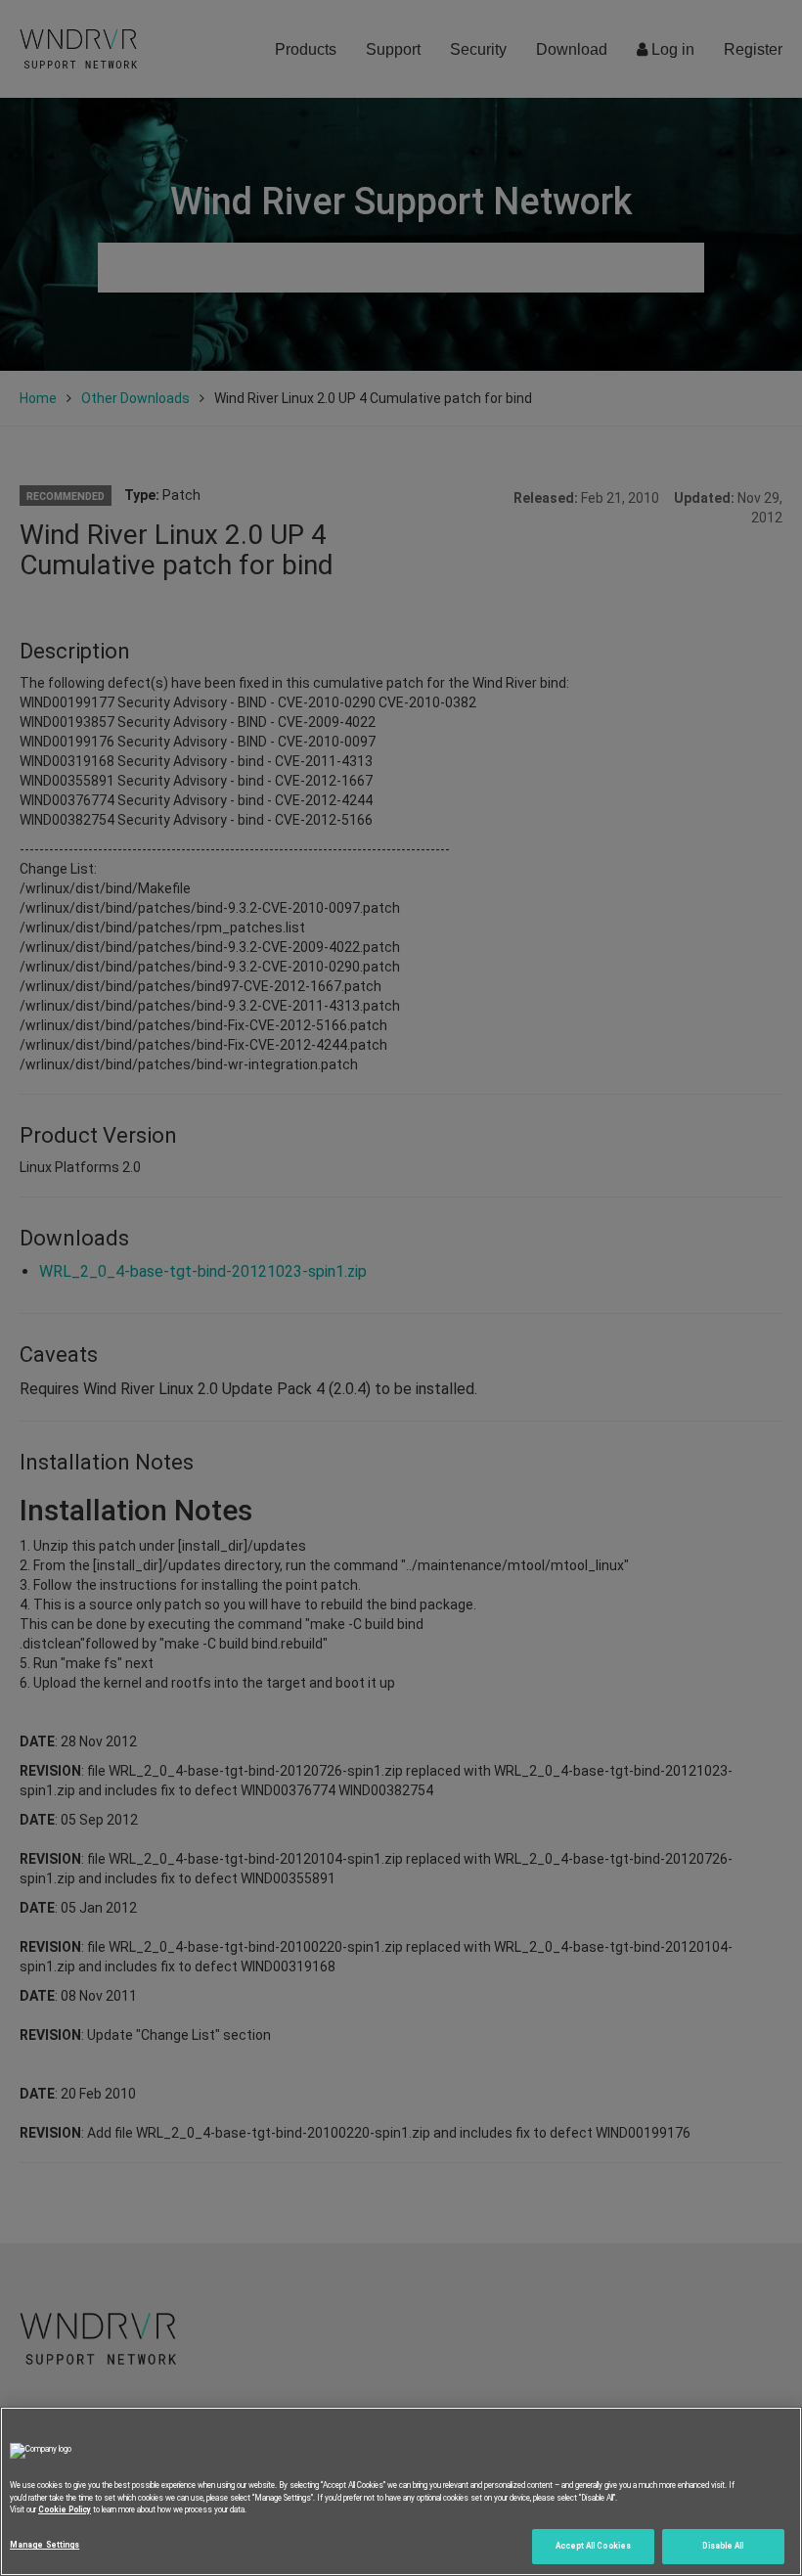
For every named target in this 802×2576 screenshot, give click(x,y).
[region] (401, 2491)
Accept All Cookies (593, 2546)
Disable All (723, 2546)
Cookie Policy (65, 2509)
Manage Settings (45, 2545)
